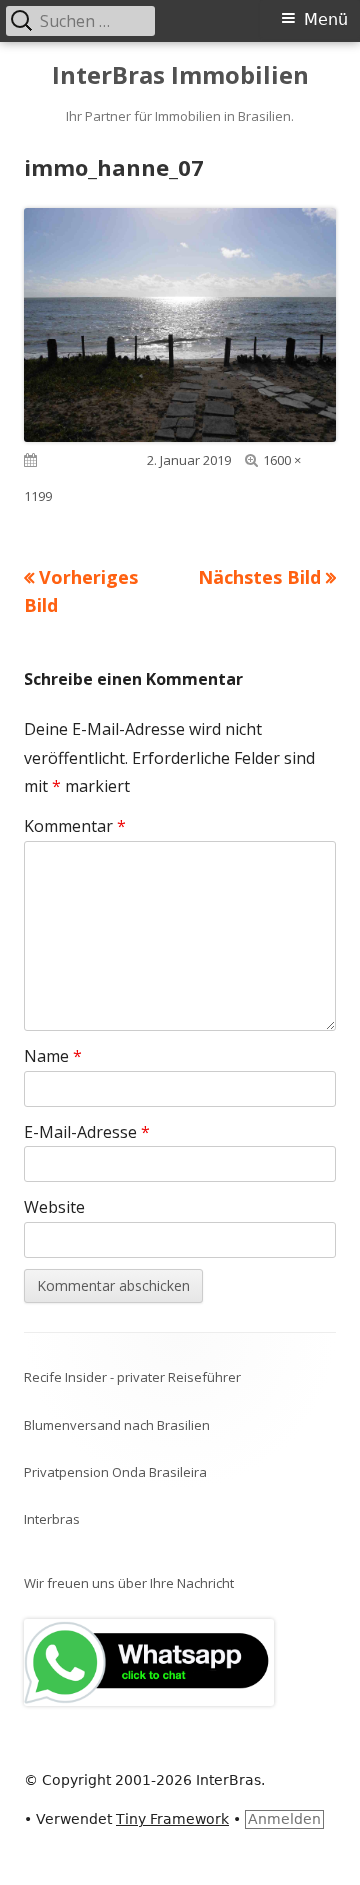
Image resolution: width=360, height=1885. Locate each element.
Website (54, 1207)
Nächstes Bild (259, 577)
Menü (326, 19)
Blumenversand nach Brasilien (117, 1425)
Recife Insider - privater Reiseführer (132, 1377)
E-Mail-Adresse (87, 1132)
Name (53, 1056)
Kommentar (75, 826)
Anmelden (284, 1819)
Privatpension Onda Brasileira (115, 1472)
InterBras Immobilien (180, 75)
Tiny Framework (172, 1819)
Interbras (52, 1519)
